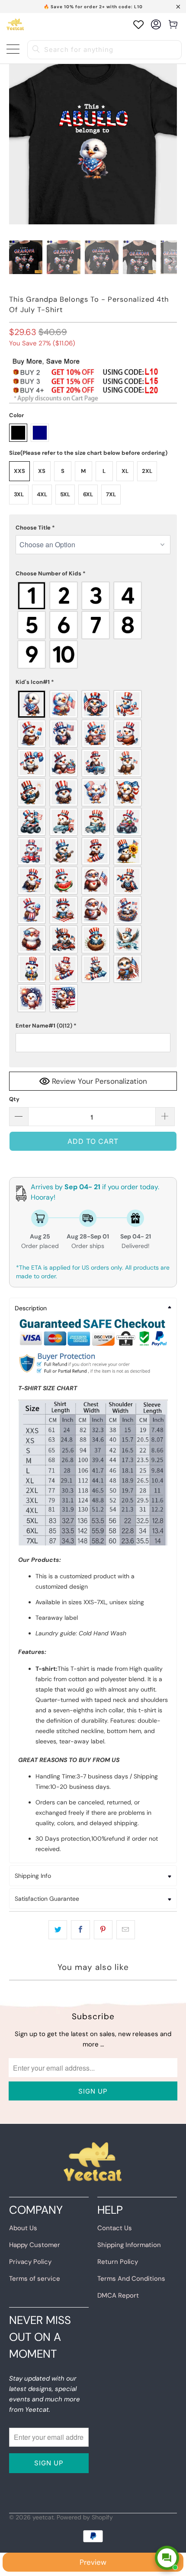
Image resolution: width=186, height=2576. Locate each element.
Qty (14, 1099)
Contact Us (115, 2228)
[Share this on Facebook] (80, 1930)
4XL (42, 494)
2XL (147, 471)
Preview (93, 2562)
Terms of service (35, 2279)
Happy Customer (35, 2245)
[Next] (170, 261)
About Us (23, 2228)
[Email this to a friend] (126, 1930)
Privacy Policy (30, 2262)
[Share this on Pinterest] (103, 1930)
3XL (19, 494)
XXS (19, 471)
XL (125, 471)
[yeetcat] (15, 24)
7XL (111, 494)
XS (42, 471)
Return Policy (118, 2262)
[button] (93, 528)
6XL (88, 494)
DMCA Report (118, 2295)
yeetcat (43, 2517)
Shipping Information (129, 2245)
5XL (65, 494)
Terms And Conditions (131, 2279)
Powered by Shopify (85, 2517)
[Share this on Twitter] (58, 1930)
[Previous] (16, 261)
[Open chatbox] (167, 2558)
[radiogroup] (93, 625)
